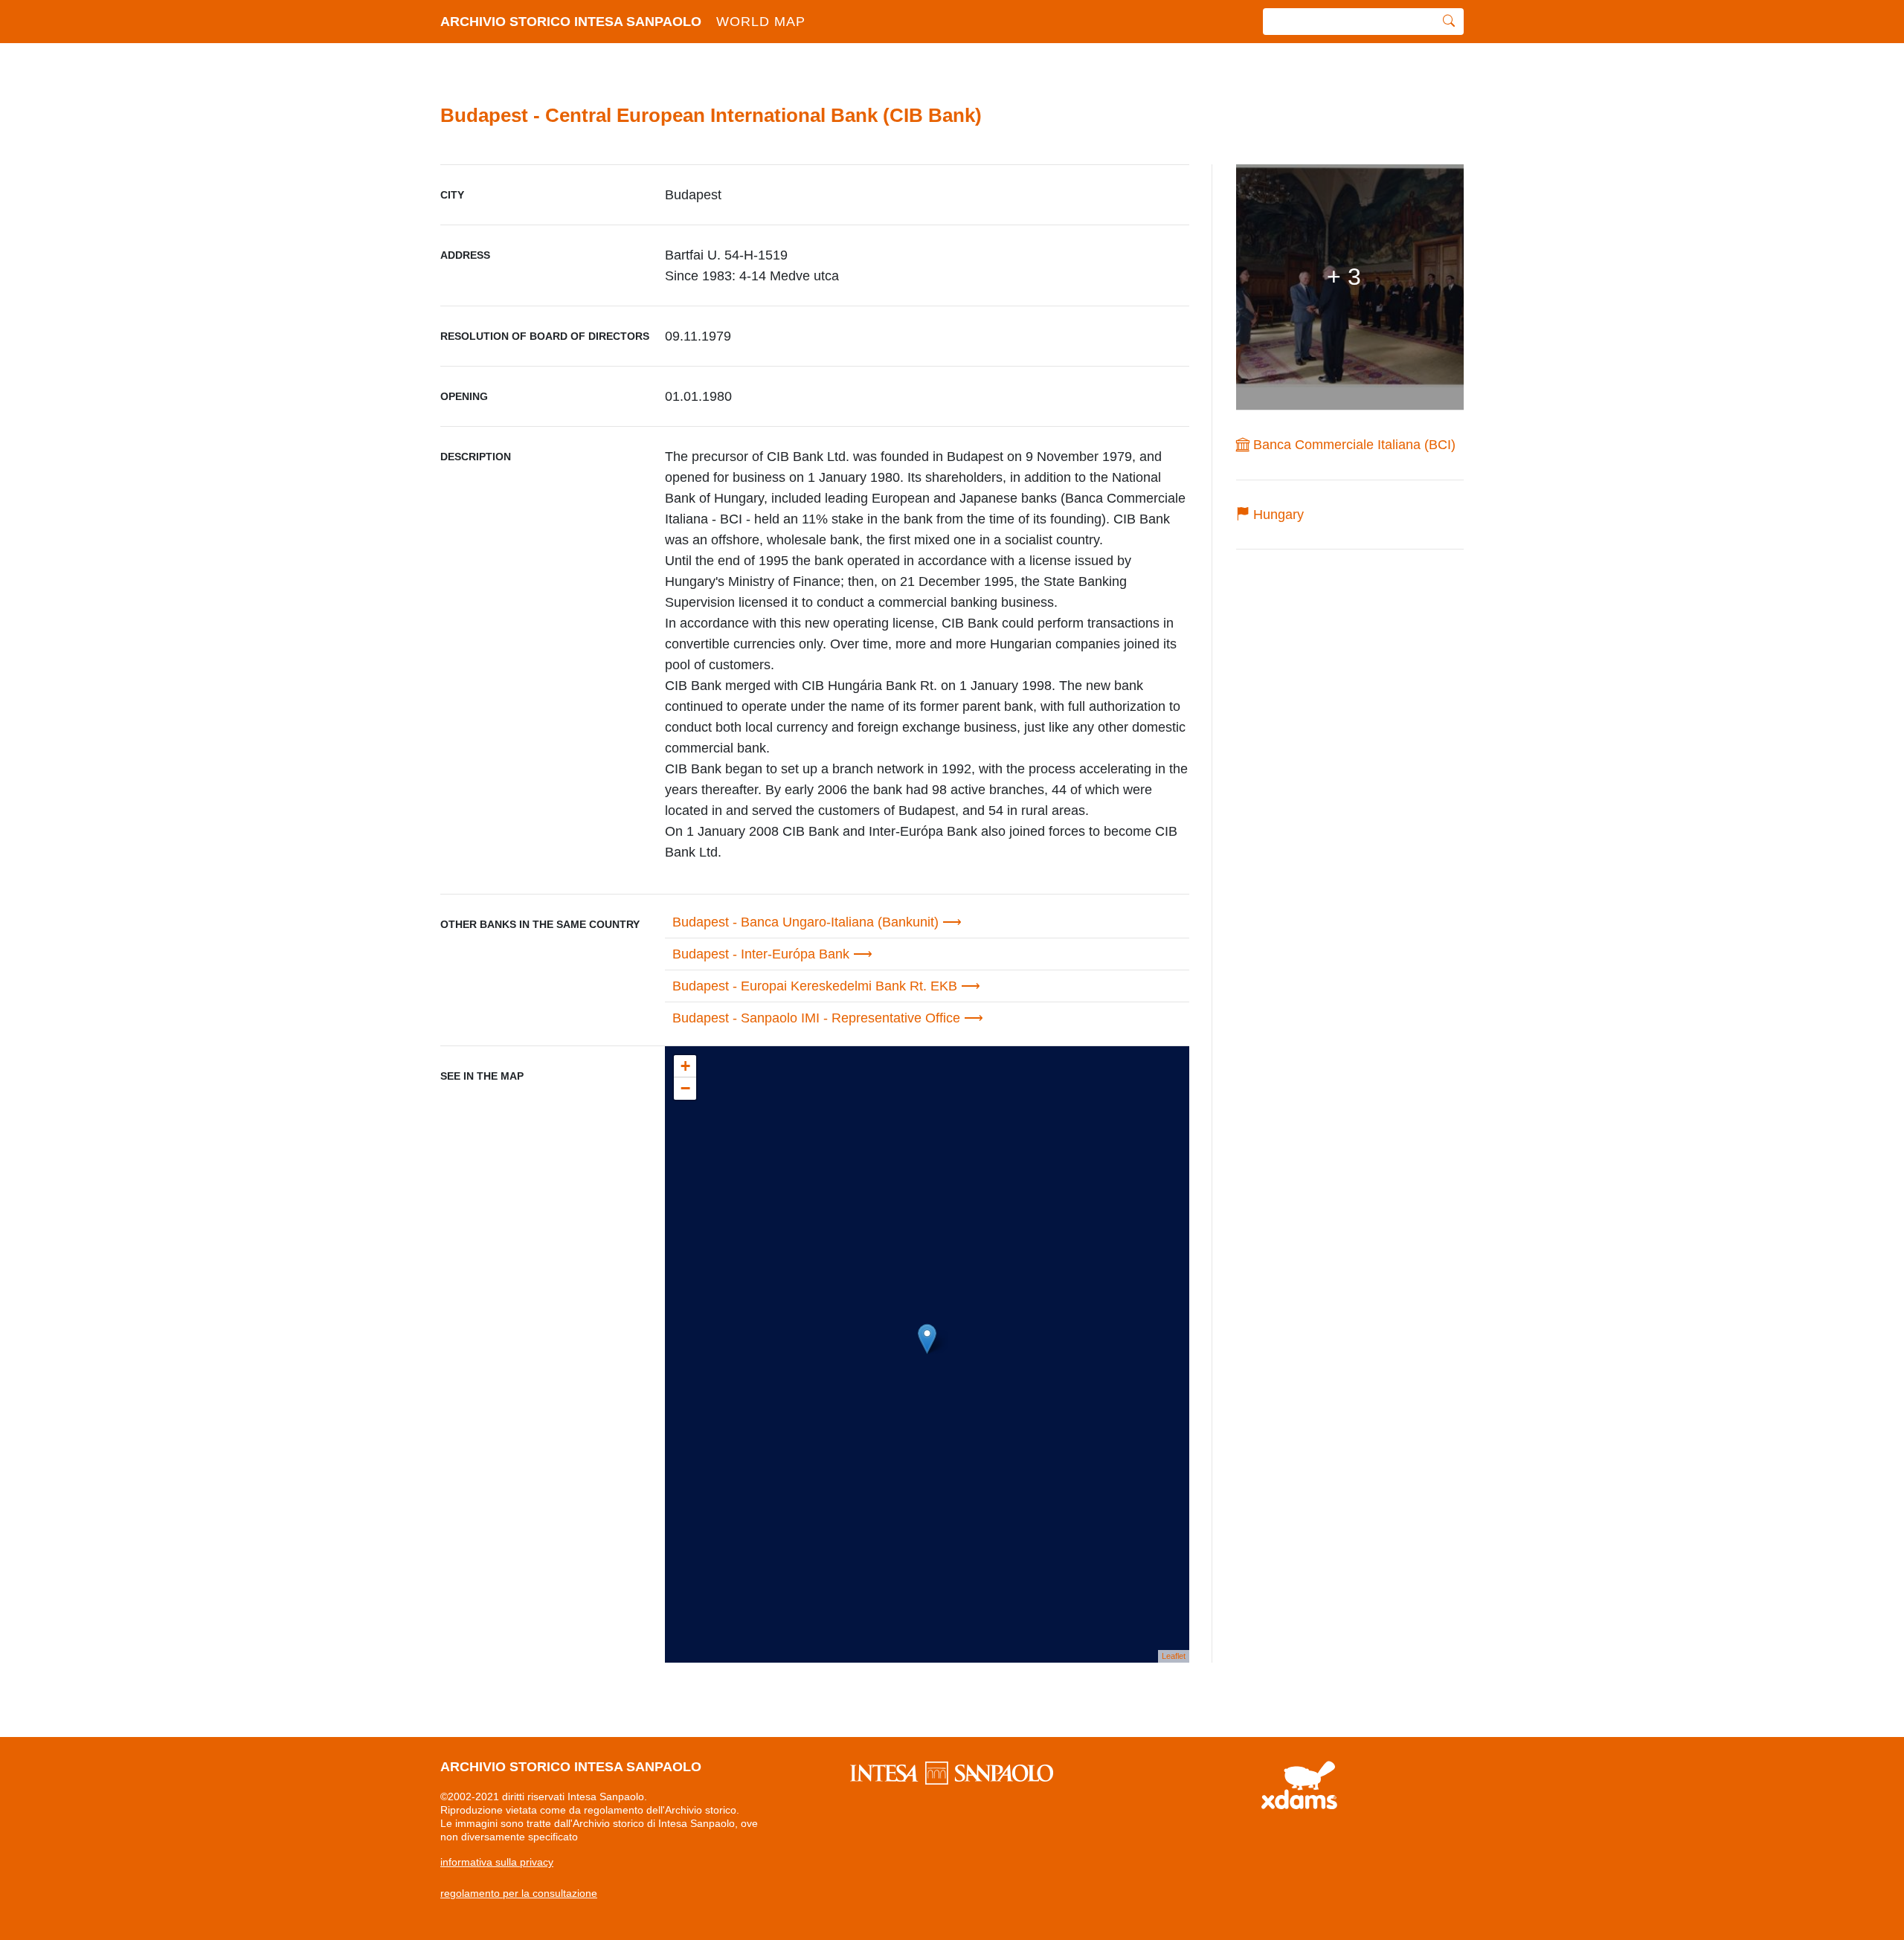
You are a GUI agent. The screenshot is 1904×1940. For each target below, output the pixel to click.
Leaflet (1174, 1656)
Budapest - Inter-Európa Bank (761, 954)
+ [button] (685, 1066)
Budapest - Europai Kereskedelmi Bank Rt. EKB (815, 986)
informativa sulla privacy (497, 1862)
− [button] (685, 1088)
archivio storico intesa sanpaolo (623, 22)
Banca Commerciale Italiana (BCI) (1353, 445)
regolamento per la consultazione (519, 1893)
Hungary (1277, 515)
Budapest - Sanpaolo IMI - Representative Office (816, 1018)
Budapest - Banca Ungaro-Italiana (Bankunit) (805, 922)
